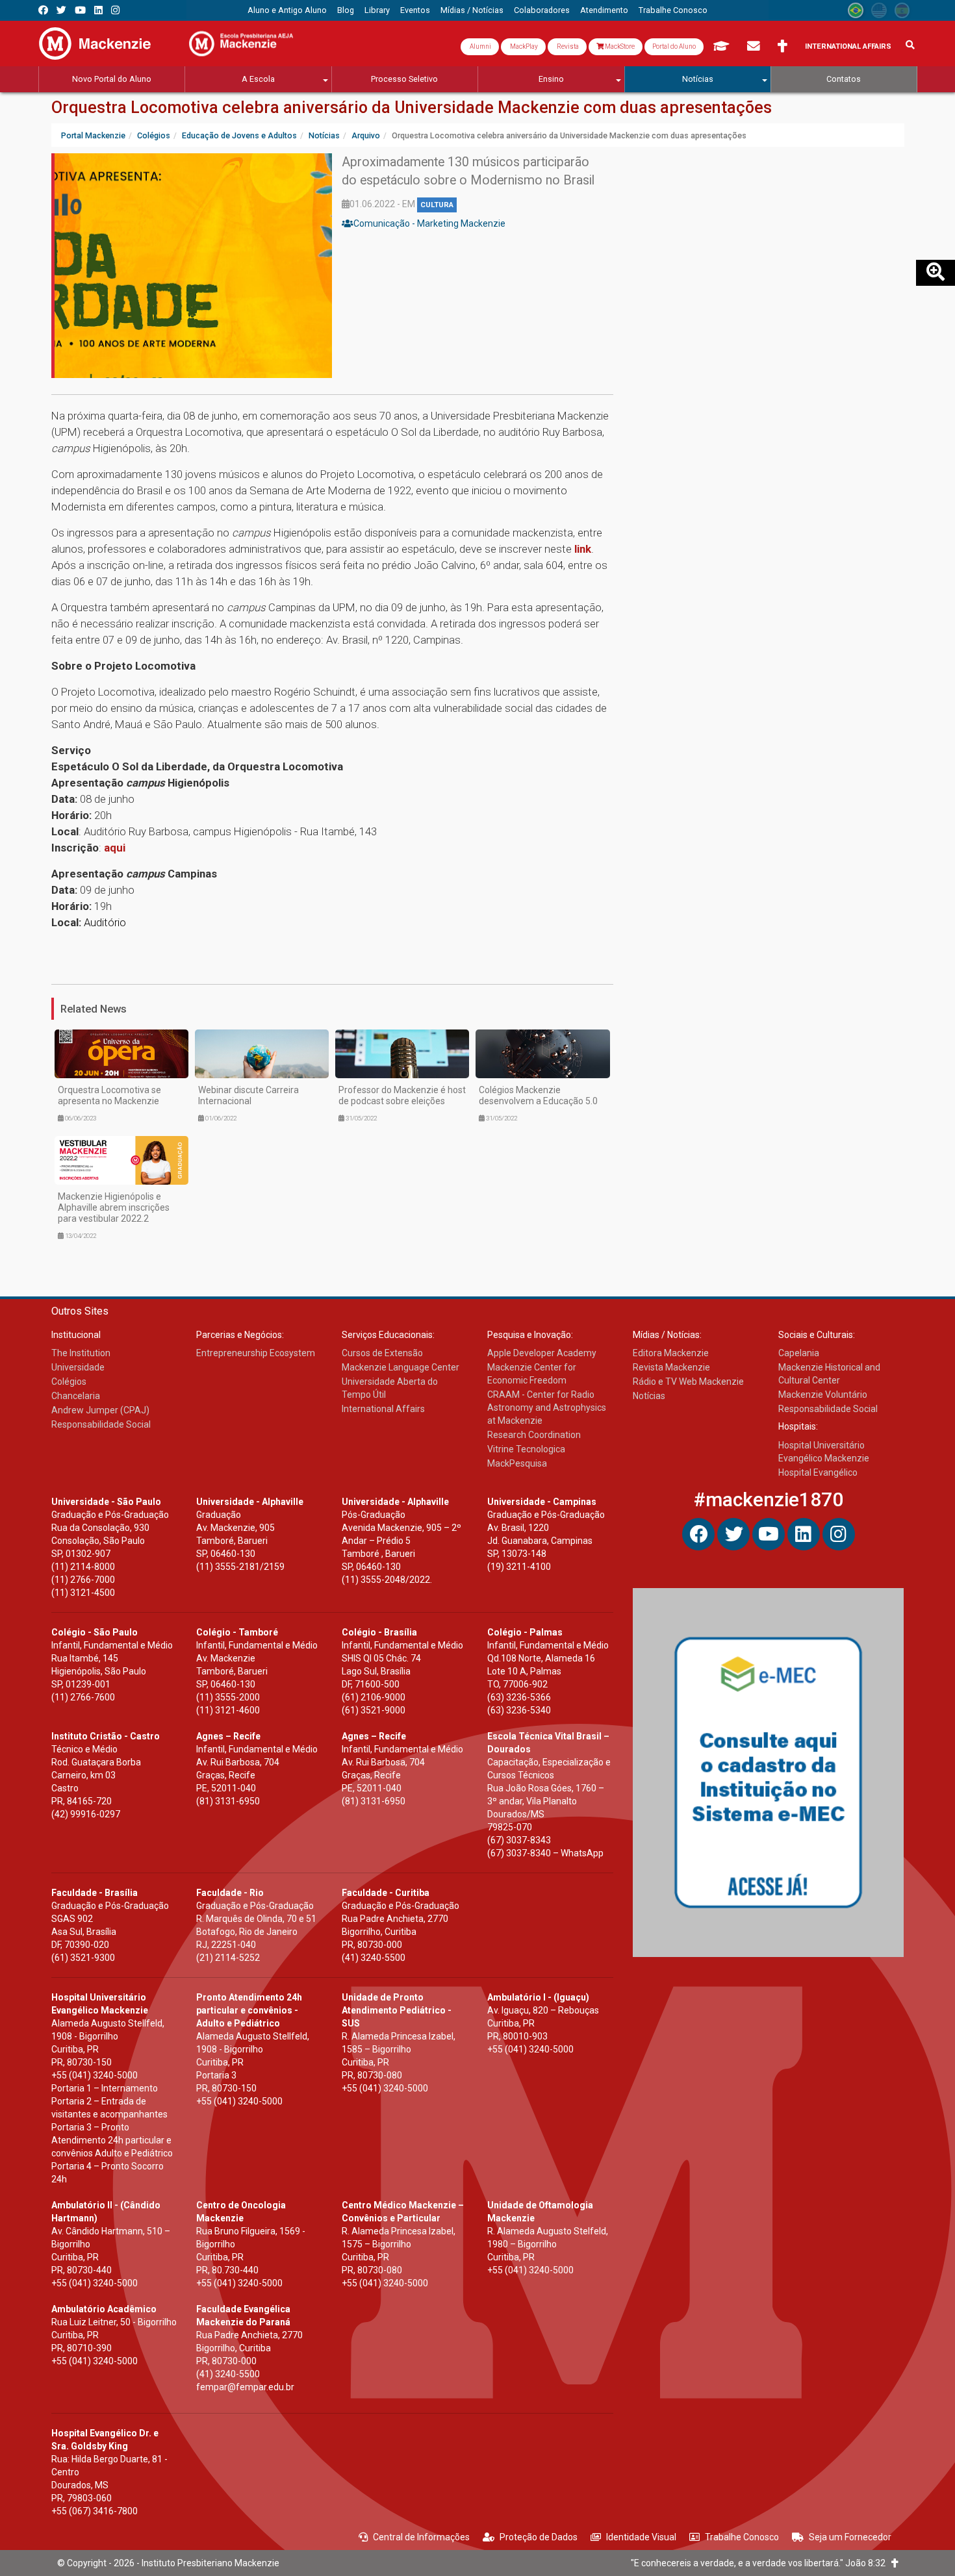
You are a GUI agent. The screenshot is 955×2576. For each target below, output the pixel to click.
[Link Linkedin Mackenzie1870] (98, 10)
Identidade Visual (641, 2537)
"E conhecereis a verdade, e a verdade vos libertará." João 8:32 (761, 2563)
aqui (115, 848)
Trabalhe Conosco (742, 2537)
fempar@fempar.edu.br (245, 2387)
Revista (567, 46)
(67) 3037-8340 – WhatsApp (545, 1853)
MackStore (619, 46)
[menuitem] (287, 10)
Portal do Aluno (674, 46)
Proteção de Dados (539, 2537)
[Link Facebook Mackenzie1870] (43, 10)
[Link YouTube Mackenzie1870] (80, 10)
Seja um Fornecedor (850, 2537)
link (583, 549)
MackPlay (523, 46)
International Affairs (848, 46)
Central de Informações (421, 2537)
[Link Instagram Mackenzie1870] (115, 10)
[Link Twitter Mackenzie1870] (61, 10)
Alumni (480, 46)
